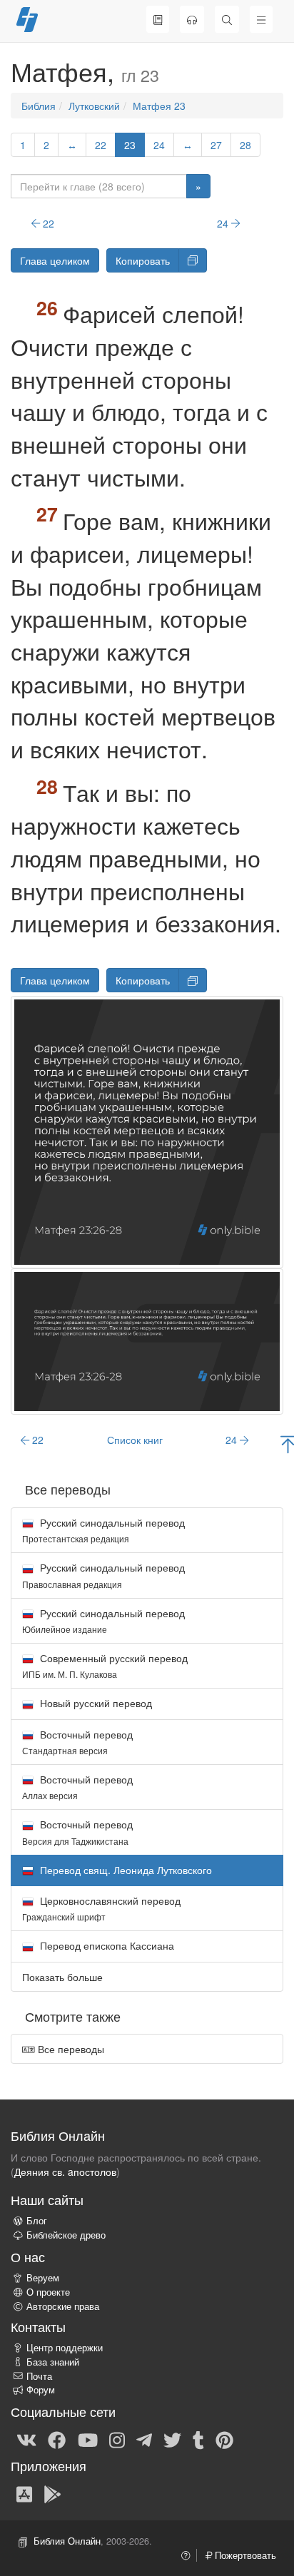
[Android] (52, 2493)
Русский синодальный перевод (103, 1530)
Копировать (143, 260)
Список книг (135, 1440)
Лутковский (94, 106)
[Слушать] (192, 19)
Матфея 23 (159, 106)
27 (216, 145)
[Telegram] (144, 2439)
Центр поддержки (65, 2348)
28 (245, 145)
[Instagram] (117, 2439)
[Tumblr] (198, 2439)
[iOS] (24, 2493)
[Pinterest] (224, 2439)
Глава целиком (55, 260)
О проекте (48, 2292)
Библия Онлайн (67, 2541)
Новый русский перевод (95, 1703)
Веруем (43, 2278)
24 (159, 145)
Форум (41, 2390)
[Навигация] (261, 19)
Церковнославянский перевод (101, 1908)
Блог (37, 2221)
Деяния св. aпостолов (65, 2172)
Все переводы (70, 2049)
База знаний (53, 2362)
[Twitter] (172, 2439)
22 (101, 145)
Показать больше (62, 1977)
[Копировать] (193, 260)
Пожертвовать (244, 2555)
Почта (39, 2376)
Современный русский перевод (105, 1665)
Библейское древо (66, 2235)
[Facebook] (57, 2439)
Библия (39, 106)
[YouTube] (88, 2439)
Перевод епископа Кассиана (106, 1945)
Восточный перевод (77, 1742)
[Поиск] (227, 19)
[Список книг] (158, 19)
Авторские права (63, 2306)
